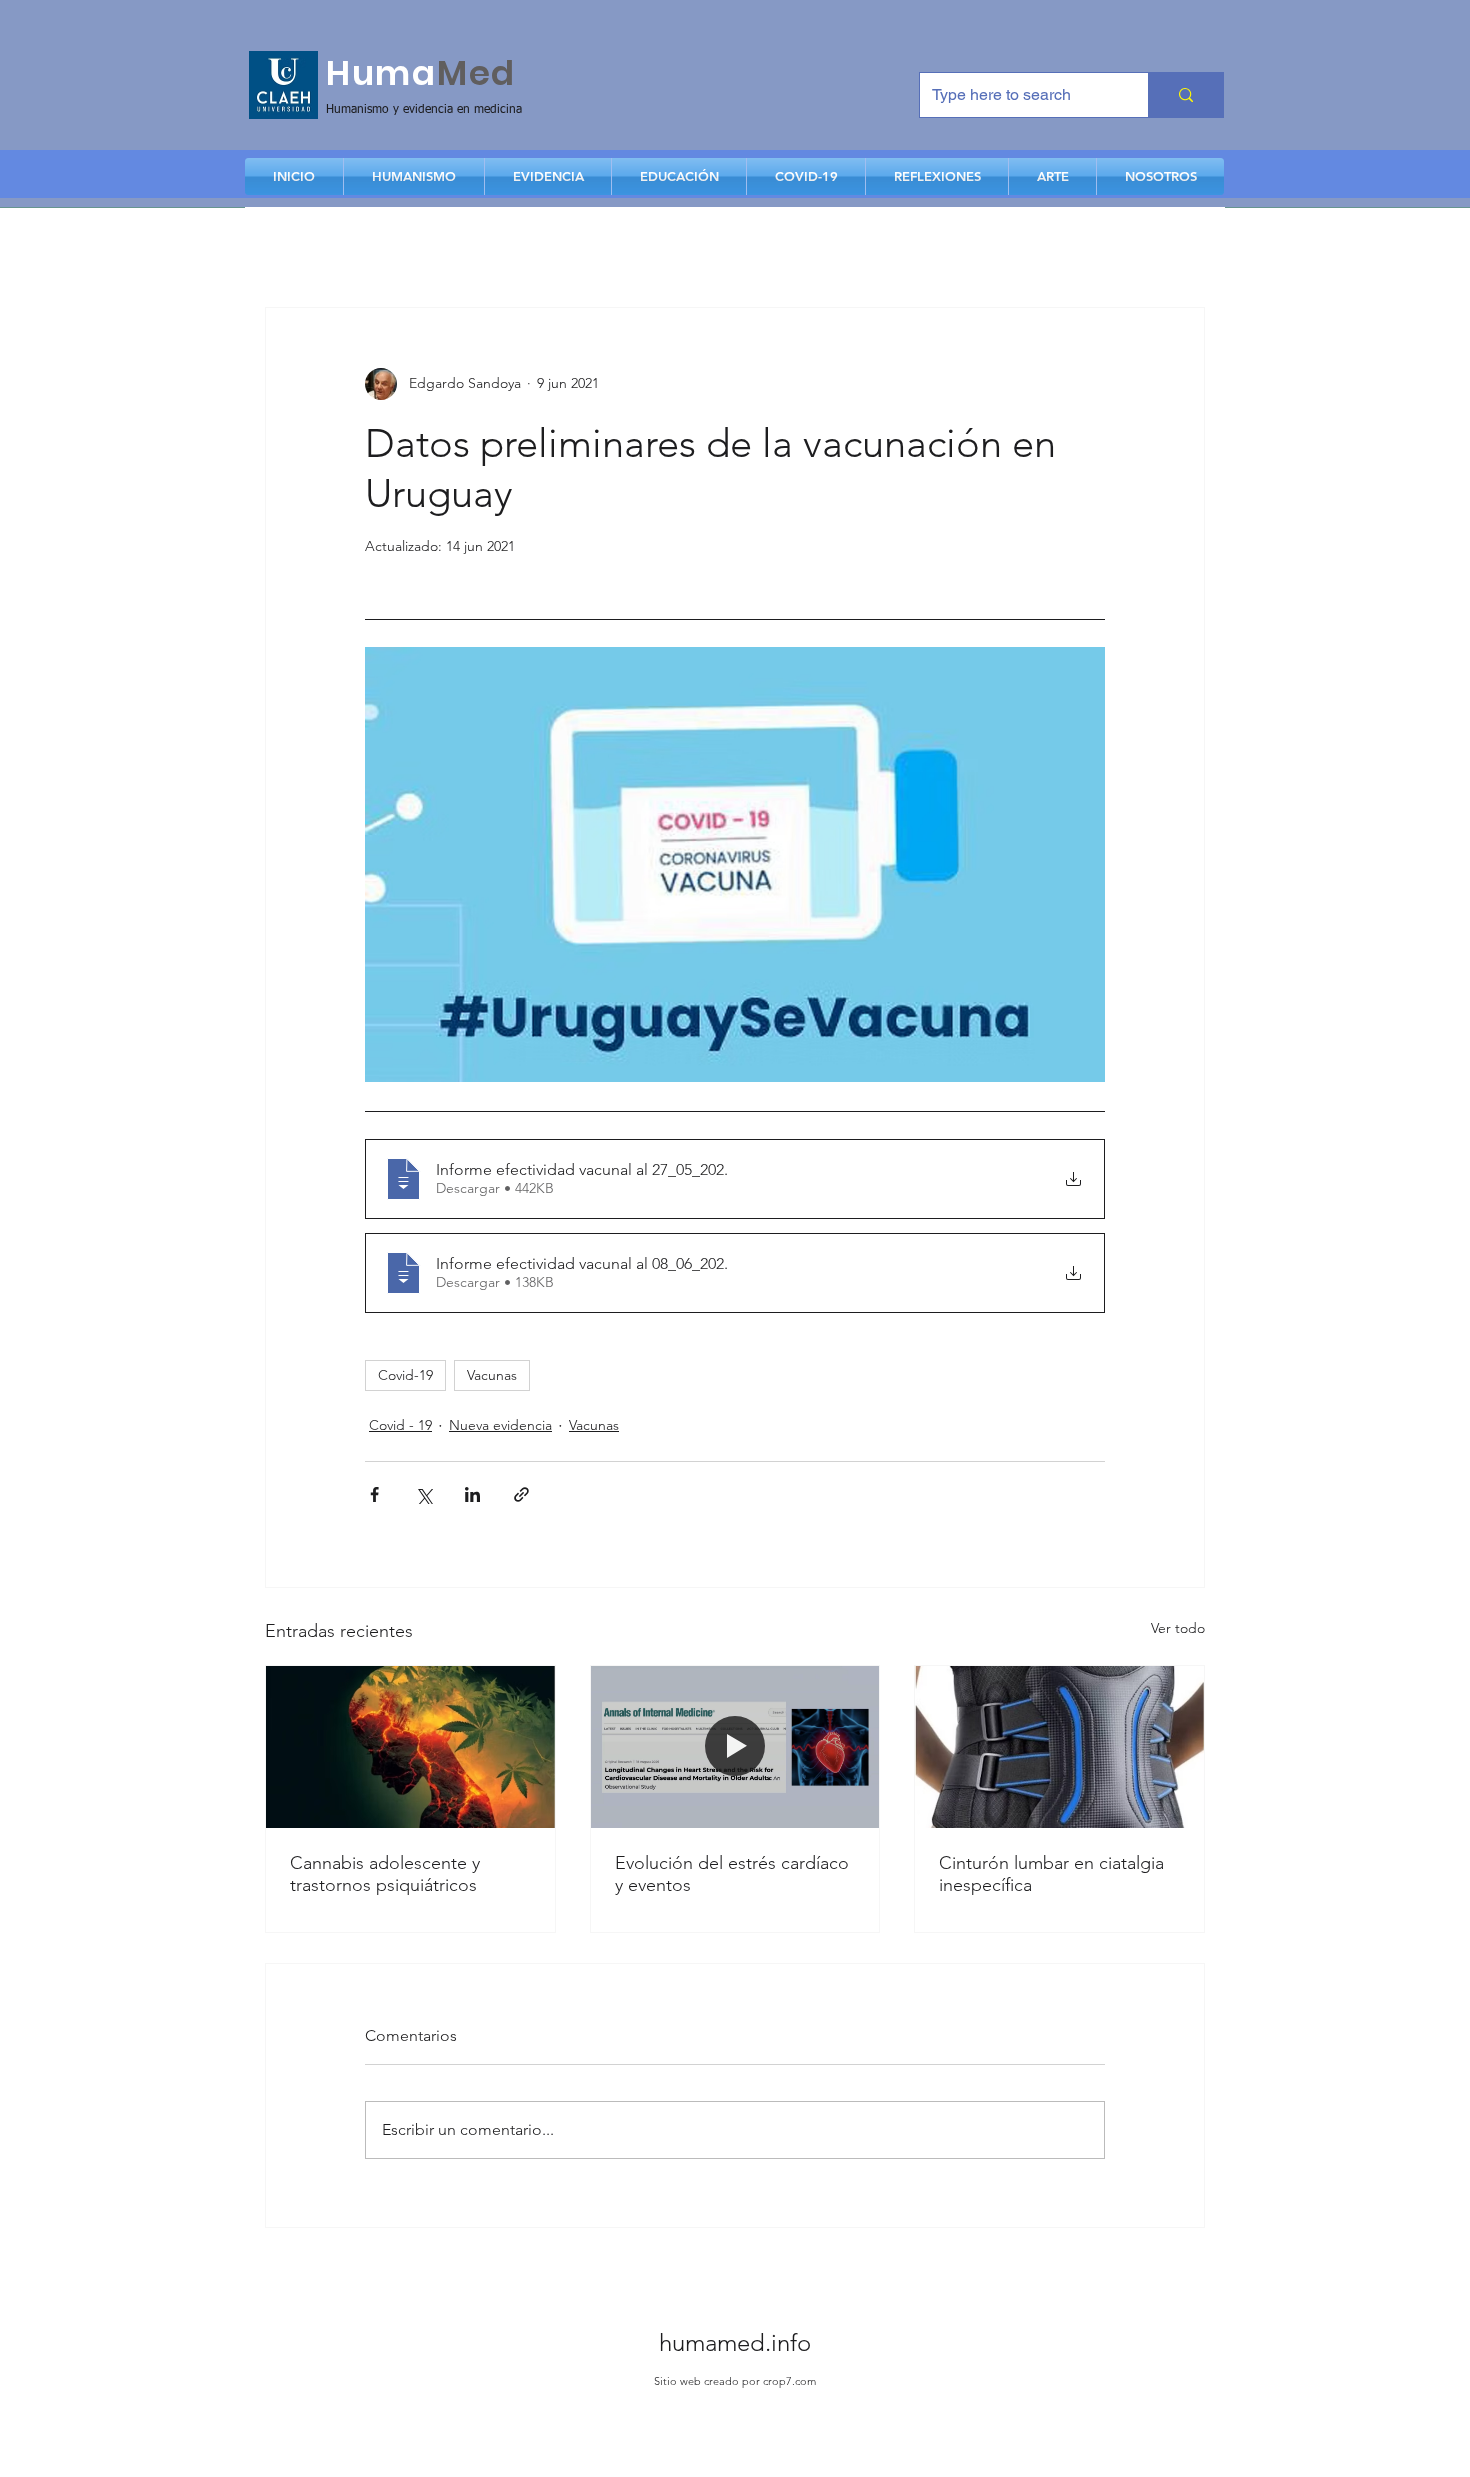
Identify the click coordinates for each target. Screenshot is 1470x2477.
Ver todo (1178, 1628)
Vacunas (492, 1375)
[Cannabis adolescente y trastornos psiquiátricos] (410, 1747)
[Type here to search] (1185, 95)
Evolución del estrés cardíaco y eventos (732, 1874)
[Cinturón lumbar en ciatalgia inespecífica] (1059, 1747)
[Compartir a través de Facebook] (374, 1494)
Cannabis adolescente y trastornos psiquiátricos (385, 1874)
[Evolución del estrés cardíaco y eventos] (735, 1747)
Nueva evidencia (500, 1425)
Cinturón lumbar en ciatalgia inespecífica (1051, 1874)
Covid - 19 (400, 1425)
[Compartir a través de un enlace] (521, 1494)
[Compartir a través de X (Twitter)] (423, 1494)
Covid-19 (405, 1375)
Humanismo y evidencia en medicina (424, 110)
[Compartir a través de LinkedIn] (472, 1494)
